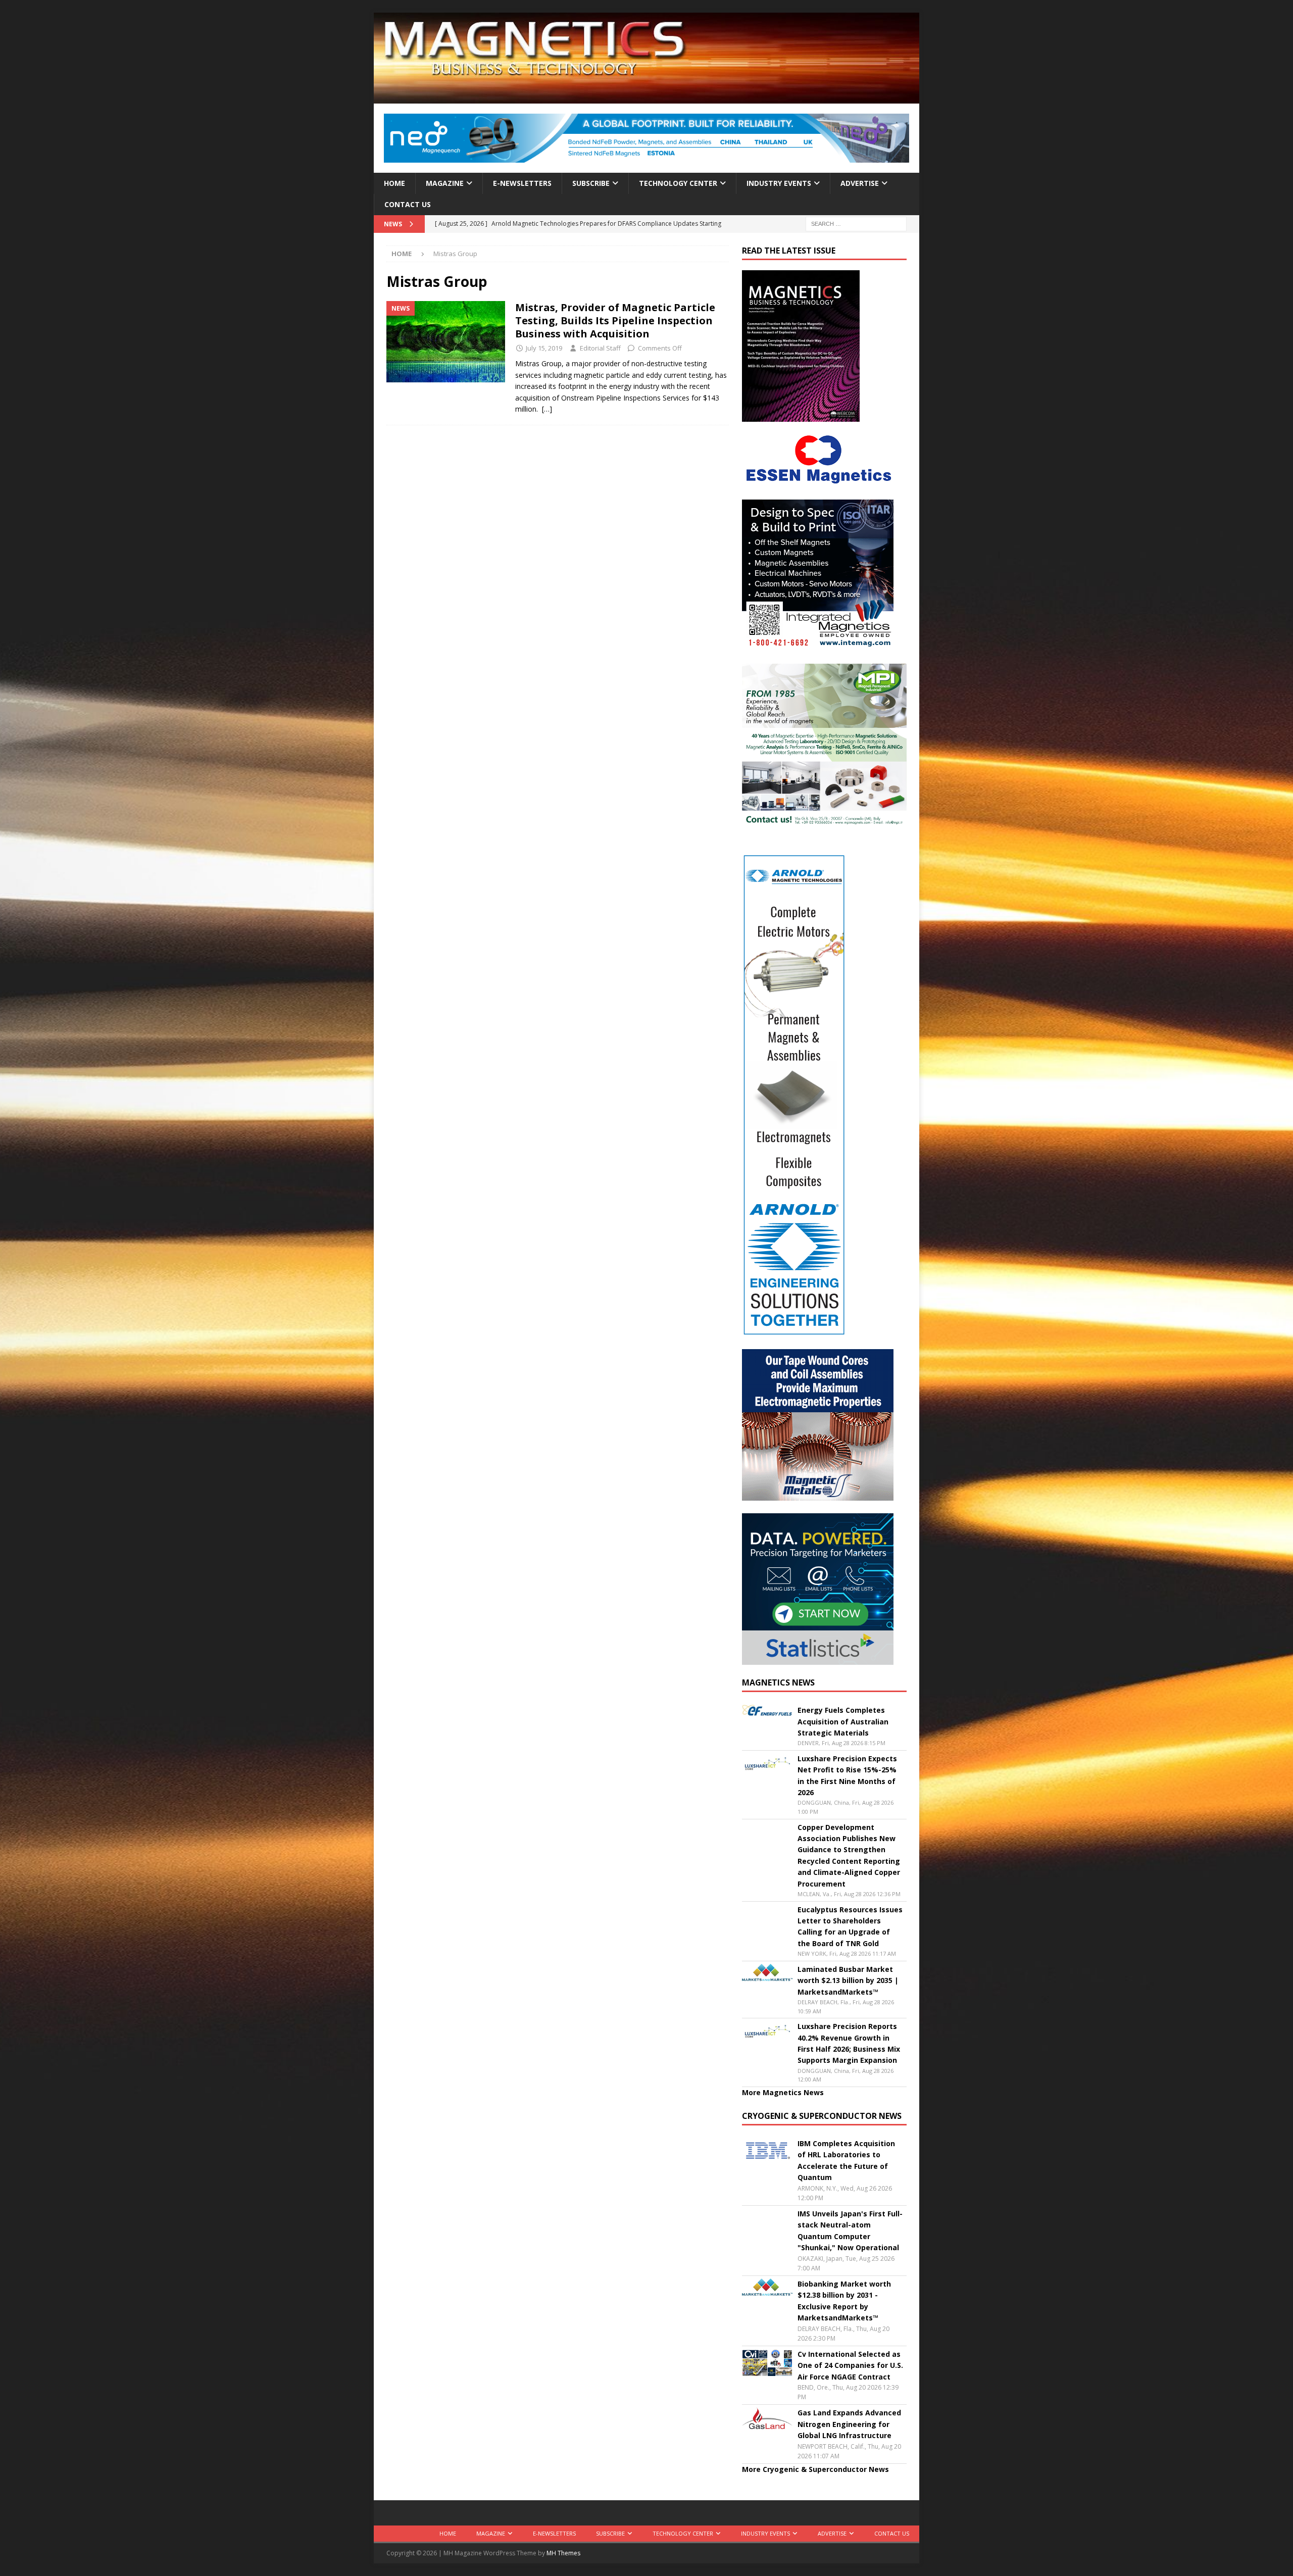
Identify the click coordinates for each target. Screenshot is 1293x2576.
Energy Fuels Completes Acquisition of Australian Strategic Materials (843, 1721)
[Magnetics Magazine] (646, 98)
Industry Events (779, 183)
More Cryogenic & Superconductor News (815, 2469)
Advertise (860, 183)
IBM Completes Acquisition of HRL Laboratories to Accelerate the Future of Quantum (846, 2160)
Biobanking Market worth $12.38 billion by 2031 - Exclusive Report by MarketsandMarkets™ (844, 2301)
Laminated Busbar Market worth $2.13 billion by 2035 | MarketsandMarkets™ (848, 1980)
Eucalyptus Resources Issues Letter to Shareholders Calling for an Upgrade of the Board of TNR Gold (850, 1926)
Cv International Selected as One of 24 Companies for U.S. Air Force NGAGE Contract (850, 2365)
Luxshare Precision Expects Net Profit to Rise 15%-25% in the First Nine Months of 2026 (847, 1775)
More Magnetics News (783, 2092)
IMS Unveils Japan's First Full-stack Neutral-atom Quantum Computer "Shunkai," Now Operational (850, 2231)
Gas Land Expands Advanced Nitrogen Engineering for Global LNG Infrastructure (849, 2424)
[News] (446, 342)
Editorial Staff (600, 348)
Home (394, 183)
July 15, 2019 (544, 348)
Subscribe (591, 183)
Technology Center (678, 183)
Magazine (445, 183)
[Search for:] (856, 224)
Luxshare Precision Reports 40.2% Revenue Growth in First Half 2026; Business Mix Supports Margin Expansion (849, 2043)
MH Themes (563, 2553)
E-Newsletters (522, 183)
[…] (547, 409)
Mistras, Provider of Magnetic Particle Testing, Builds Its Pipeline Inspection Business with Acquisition (615, 320)
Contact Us (408, 204)
